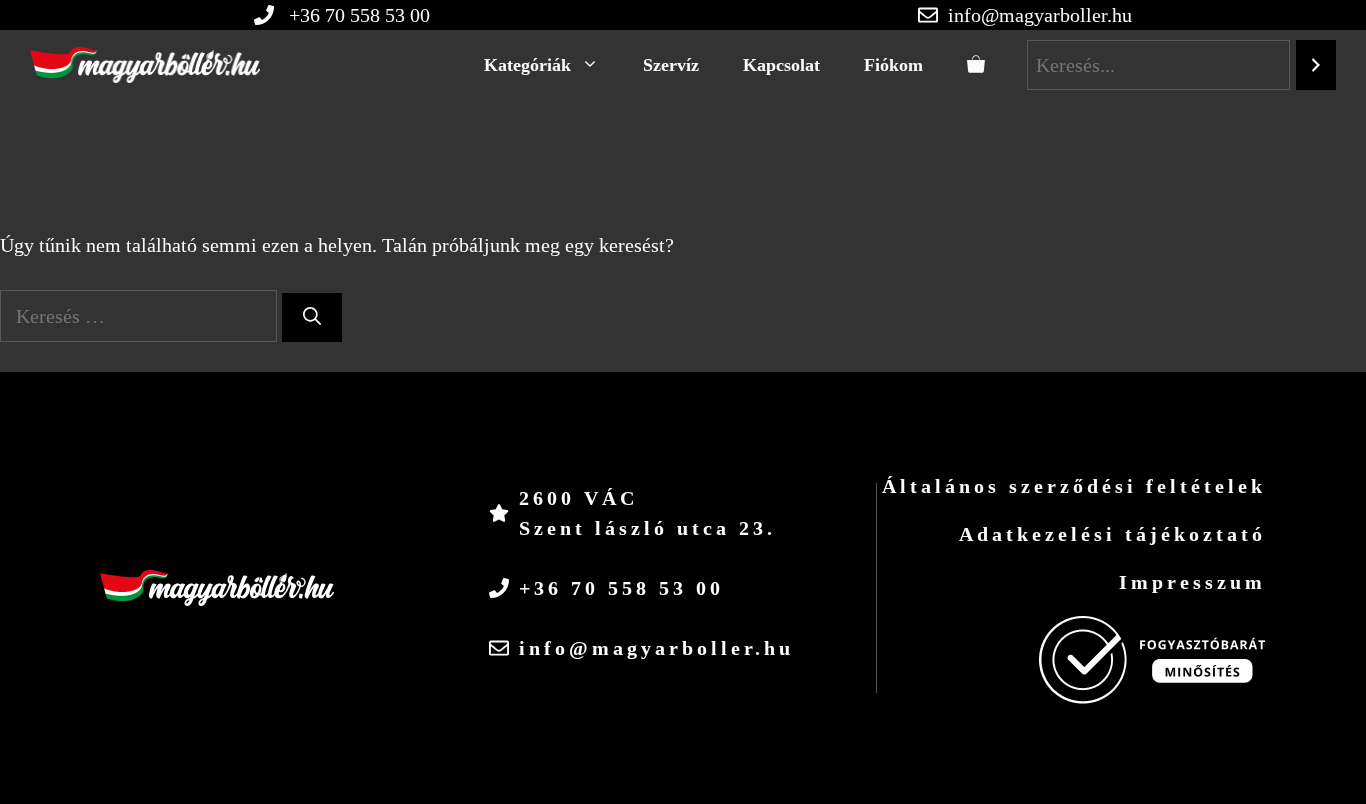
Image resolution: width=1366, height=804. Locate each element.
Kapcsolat (781, 65)
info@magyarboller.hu (1040, 15)
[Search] (1316, 65)
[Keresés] (312, 317)
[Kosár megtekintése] (976, 65)
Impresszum (1192, 582)
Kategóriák (527, 65)
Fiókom (893, 65)
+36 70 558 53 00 (621, 588)
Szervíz (671, 65)
